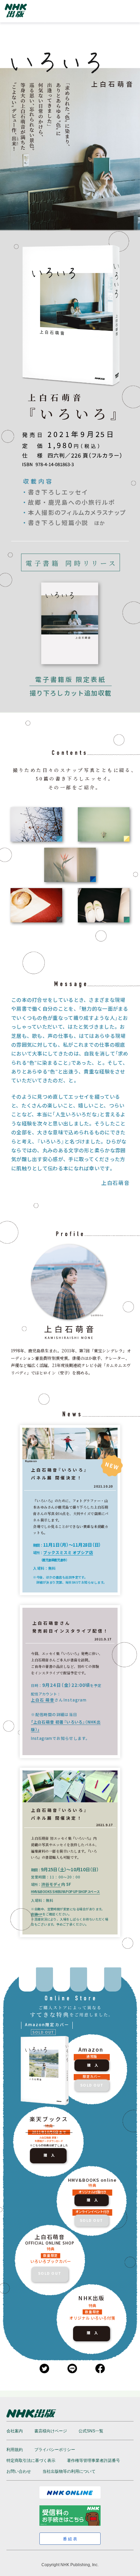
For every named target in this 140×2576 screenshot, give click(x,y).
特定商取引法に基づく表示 (31, 2461)
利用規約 (15, 2450)
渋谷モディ (51, 1884)
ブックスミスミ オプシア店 (68, 1552)
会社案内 (15, 2431)
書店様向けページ (51, 2431)
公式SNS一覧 (91, 2431)
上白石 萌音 (43, 1700)
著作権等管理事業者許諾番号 (93, 2461)
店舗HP (37, 1914)
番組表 (71, 2539)
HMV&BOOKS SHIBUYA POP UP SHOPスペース (65, 1892)
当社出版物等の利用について (69, 2471)
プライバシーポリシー (55, 2450)
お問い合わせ (19, 2471)
